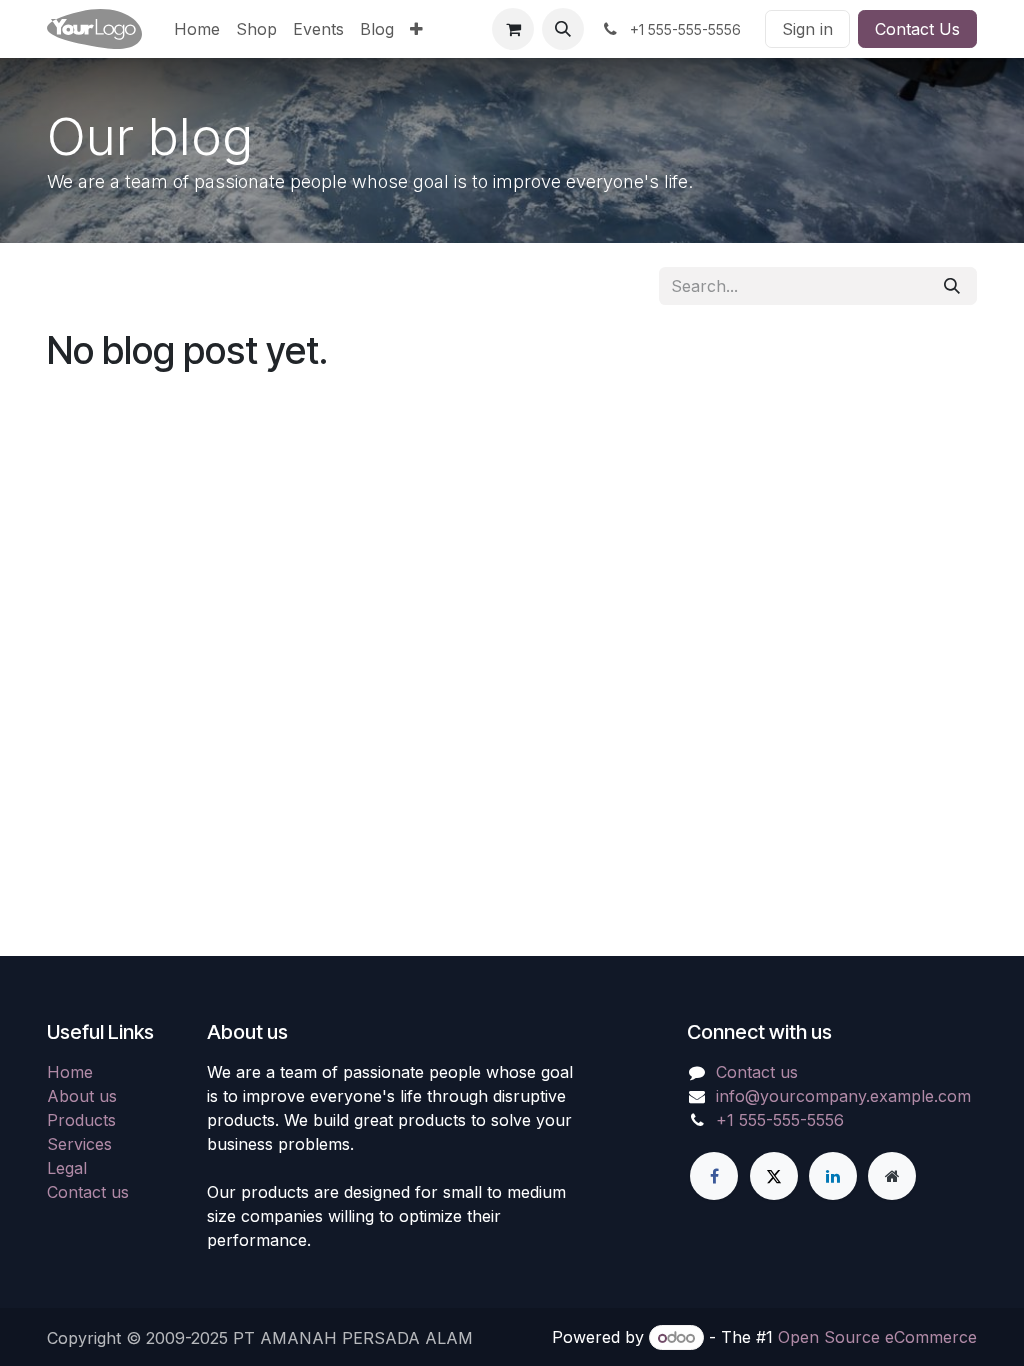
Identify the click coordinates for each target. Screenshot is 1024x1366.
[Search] (952, 286)
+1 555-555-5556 (780, 1120)
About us (82, 1096)
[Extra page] (892, 1176)
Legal (67, 1168)
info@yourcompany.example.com (843, 1096)
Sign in (807, 29)
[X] (774, 1176)
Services (79, 1144)
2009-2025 (189, 1338)
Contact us (88, 1192)
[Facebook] (714, 1176)
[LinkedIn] (833, 1176)
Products (81, 1120)
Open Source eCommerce (877, 1337)
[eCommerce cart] (513, 29)
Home (70, 1072)
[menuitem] (197, 29)
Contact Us (917, 29)
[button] (563, 29)
